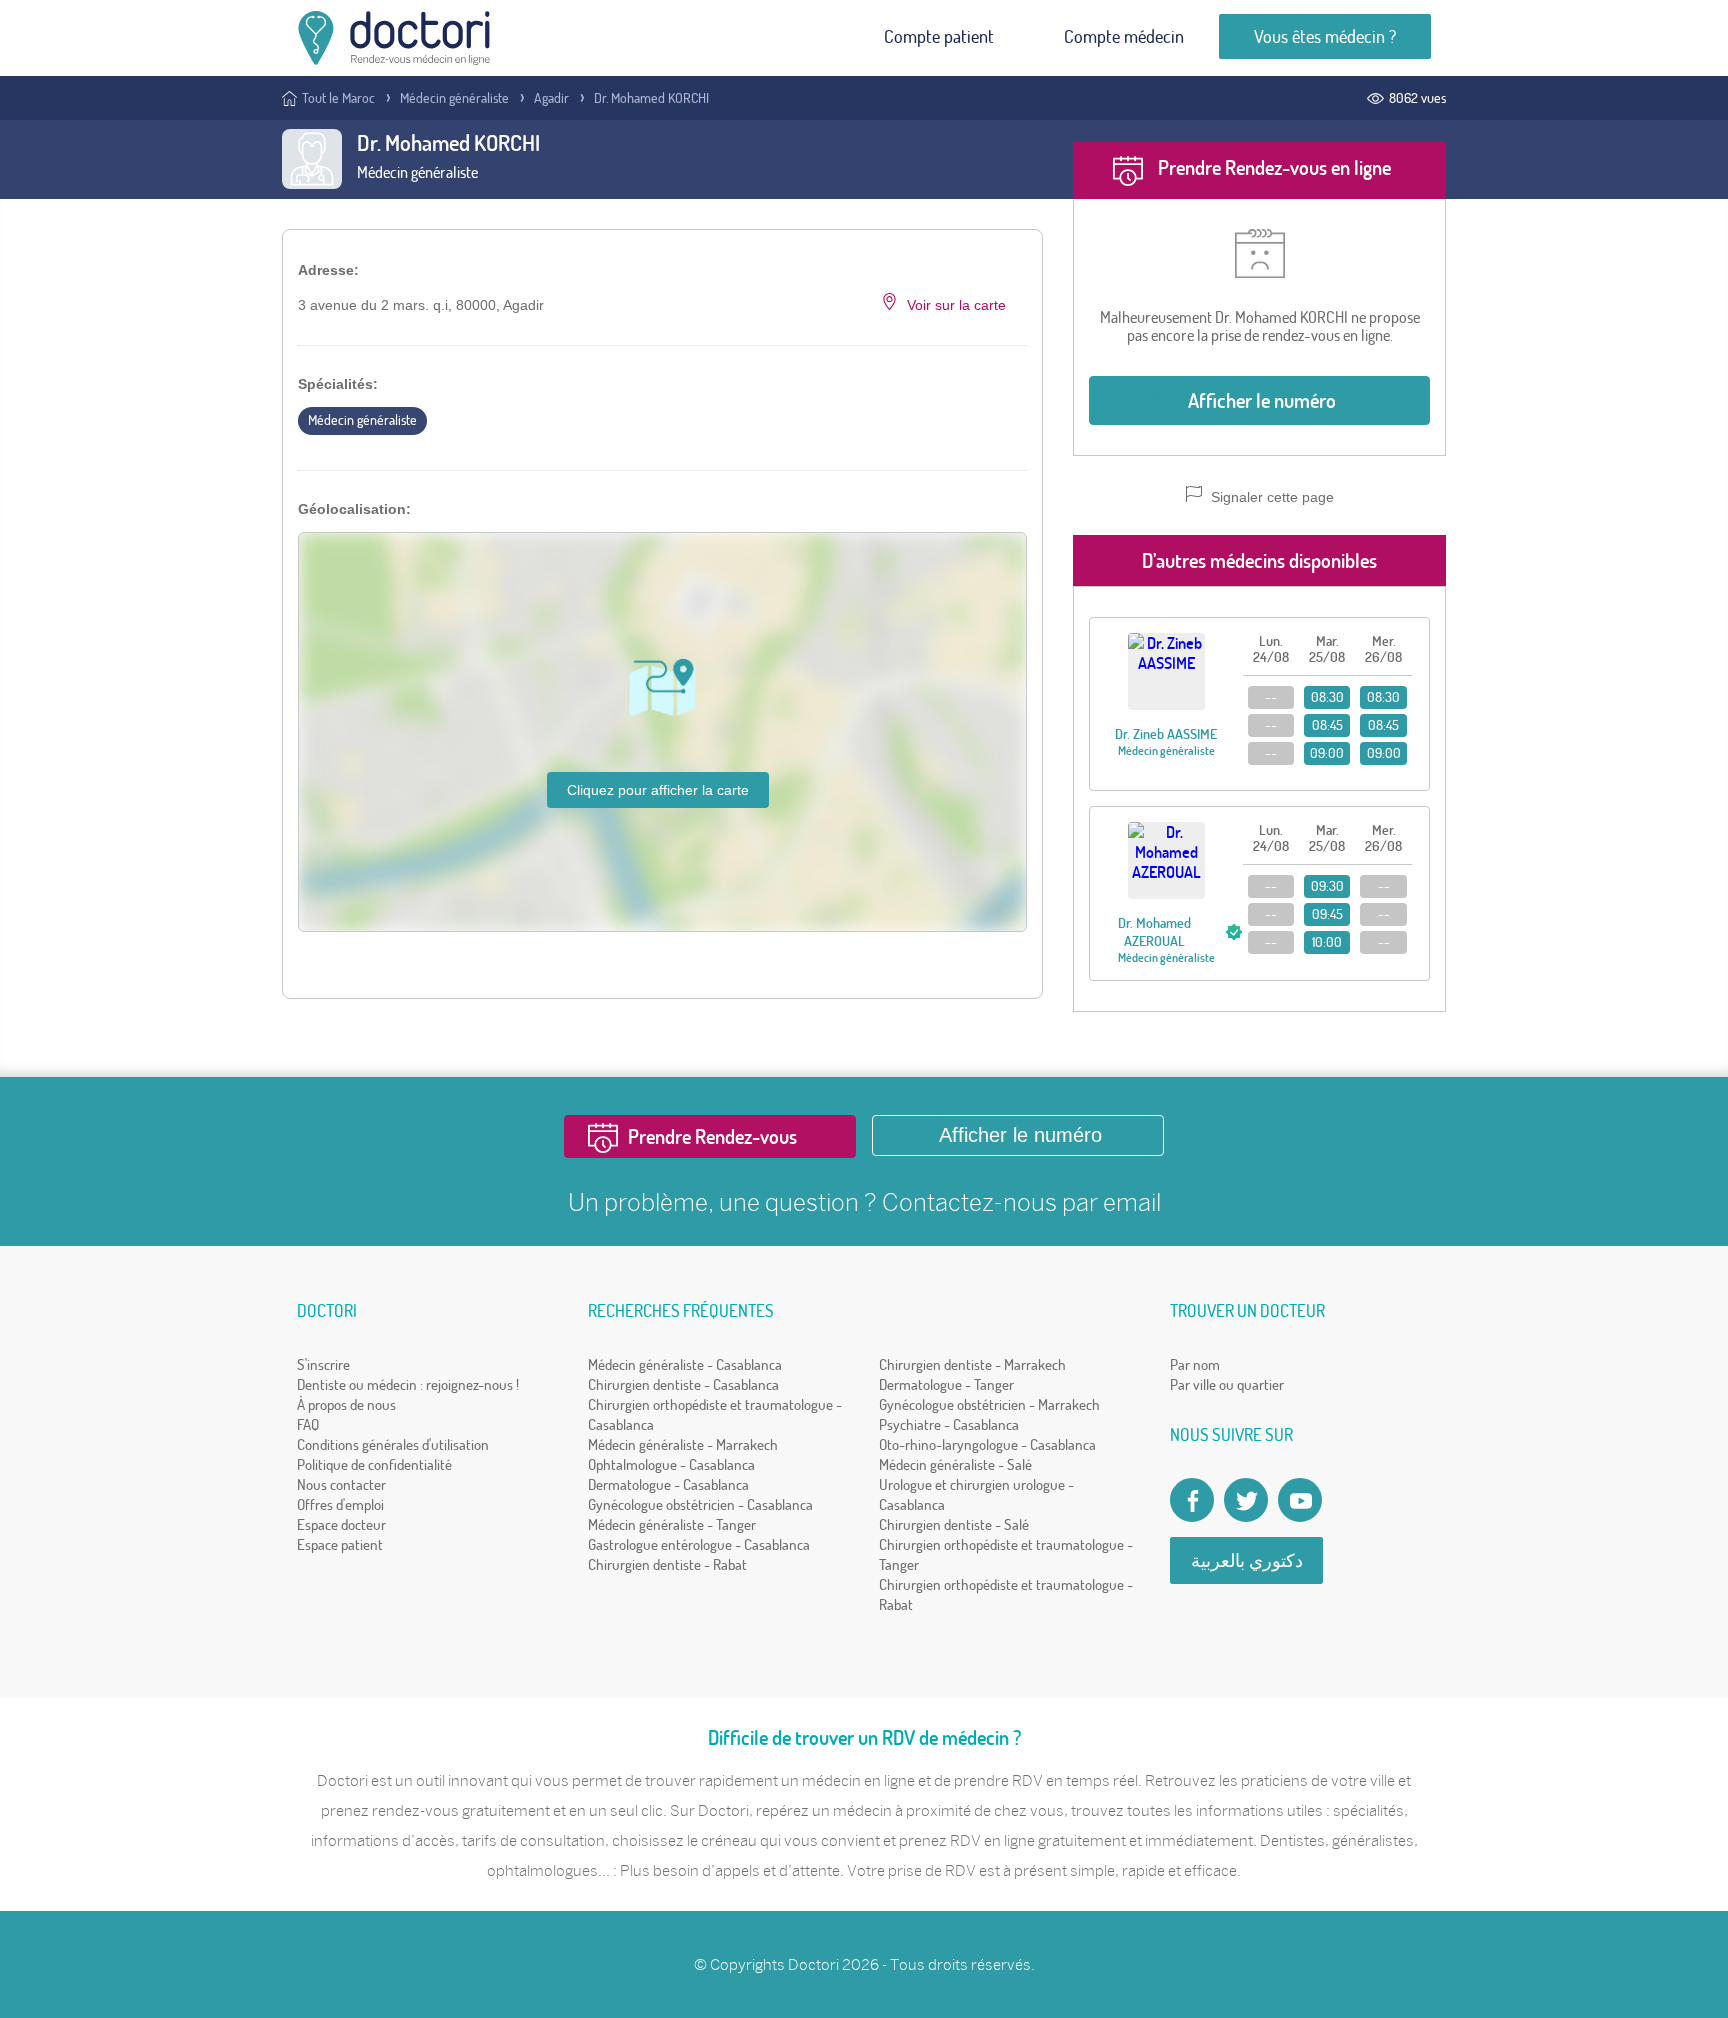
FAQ (308, 1424)
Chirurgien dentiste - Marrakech (972, 1364)
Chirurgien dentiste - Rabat (667, 1564)
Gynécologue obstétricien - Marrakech (989, 1404)
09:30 (1327, 886)
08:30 (1327, 697)
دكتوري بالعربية (1247, 1560)
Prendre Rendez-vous (712, 1136)
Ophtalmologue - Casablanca (671, 1464)
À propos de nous (346, 1404)
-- (1271, 697)
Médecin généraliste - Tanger (672, 1524)
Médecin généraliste (454, 98)
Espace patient (340, 1544)
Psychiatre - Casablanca (949, 1424)
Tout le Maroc (338, 98)
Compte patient (939, 36)
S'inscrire (323, 1364)
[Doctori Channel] (1300, 1500)
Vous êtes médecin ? (1325, 36)
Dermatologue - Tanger (946, 1384)
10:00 (1327, 942)
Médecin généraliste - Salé (955, 1464)
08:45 (1327, 725)
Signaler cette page (1270, 497)
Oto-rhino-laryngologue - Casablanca (987, 1444)
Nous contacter (341, 1484)
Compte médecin (1124, 36)
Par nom (1195, 1364)
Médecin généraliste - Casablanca (685, 1364)
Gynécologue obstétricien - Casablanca (700, 1504)
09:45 (1327, 914)
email (1132, 1202)
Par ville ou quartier (1227, 1384)
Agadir (551, 98)
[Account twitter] (1246, 1500)
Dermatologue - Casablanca (668, 1484)
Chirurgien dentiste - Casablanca (683, 1384)
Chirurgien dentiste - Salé (954, 1524)
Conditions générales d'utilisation (393, 1444)
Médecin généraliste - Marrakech (683, 1444)
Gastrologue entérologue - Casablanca (699, 1544)
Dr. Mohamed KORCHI (651, 98)
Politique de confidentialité (374, 1464)
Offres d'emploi (340, 1504)
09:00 (1327, 753)
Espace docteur (341, 1524)
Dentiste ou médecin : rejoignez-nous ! (408, 1384)
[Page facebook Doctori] (1192, 1500)
